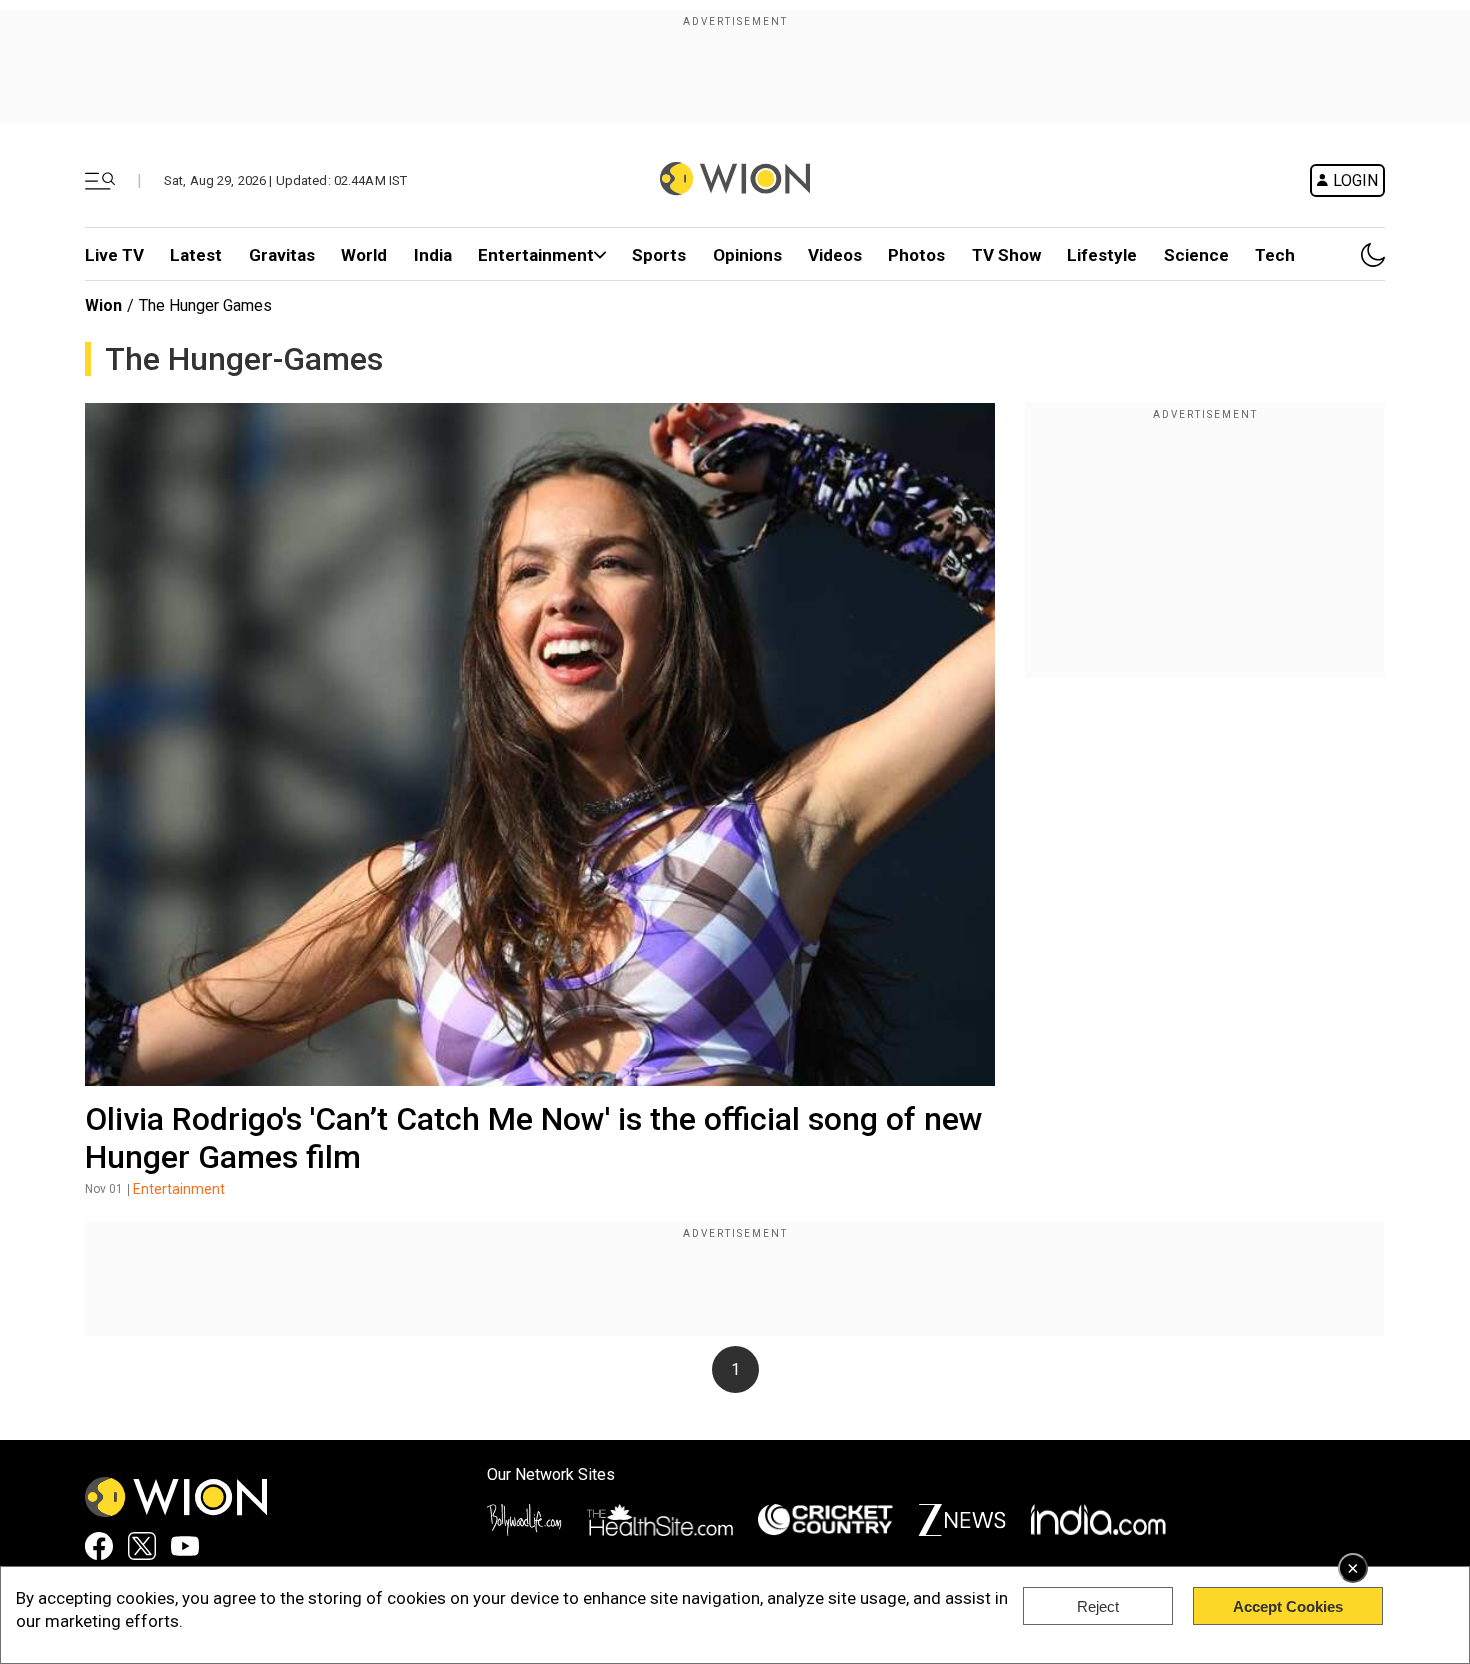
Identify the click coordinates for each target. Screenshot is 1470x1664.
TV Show (1006, 255)
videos (835, 255)
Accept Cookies (1288, 1606)
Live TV (114, 255)
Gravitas (282, 255)
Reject (1098, 1606)
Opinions (747, 255)
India (433, 255)
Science (1196, 255)
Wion (103, 305)
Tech (1275, 255)
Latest (196, 255)
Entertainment (536, 255)
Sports (659, 255)
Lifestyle (1102, 255)
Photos (916, 255)
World (364, 255)
